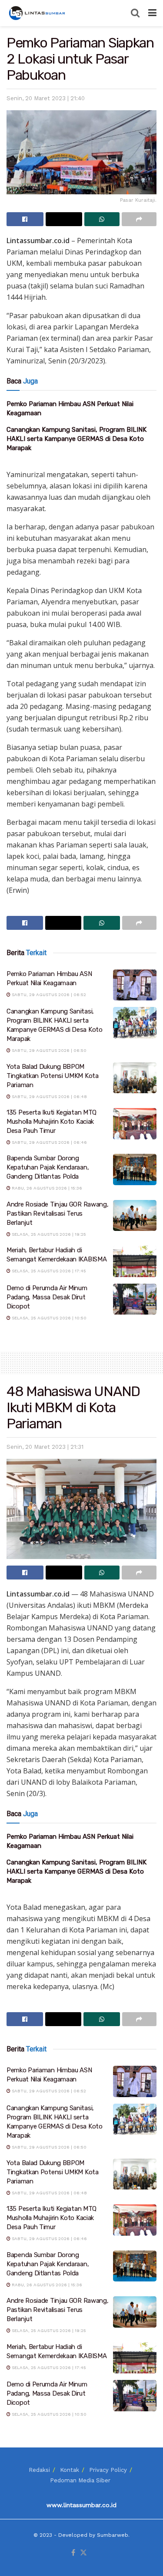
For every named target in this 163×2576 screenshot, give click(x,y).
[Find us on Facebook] (73, 2553)
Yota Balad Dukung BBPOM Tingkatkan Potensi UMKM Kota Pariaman (53, 1076)
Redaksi (39, 2470)
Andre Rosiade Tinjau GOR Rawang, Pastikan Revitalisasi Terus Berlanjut (57, 1213)
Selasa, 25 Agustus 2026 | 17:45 (48, 1271)
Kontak (70, 2470)
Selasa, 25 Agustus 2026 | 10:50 (48, 1318)
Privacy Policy (108, 2470)
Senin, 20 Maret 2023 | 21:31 (45, 1447)
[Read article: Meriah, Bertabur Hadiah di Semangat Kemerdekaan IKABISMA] (135, 1261)
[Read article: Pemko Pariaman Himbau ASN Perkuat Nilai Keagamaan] (135, 985)
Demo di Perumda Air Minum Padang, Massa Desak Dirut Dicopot (47, 1297)
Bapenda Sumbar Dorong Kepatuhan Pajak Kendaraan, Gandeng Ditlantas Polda (48, 1167)
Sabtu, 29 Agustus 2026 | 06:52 (48, 995)
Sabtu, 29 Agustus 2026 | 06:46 (49, 1142)
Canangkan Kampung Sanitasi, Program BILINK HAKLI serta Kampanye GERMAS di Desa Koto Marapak (77, 439)
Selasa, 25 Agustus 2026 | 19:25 (48, 1234)
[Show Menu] (152, 13)
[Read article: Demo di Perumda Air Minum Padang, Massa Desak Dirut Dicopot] (135, 1299)
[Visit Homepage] (38, 13)
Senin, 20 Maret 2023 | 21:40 (46, 98)
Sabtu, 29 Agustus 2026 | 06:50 (48, 1050)
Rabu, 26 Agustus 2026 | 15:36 (46, 1188)
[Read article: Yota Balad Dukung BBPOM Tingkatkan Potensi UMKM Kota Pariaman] (135, 1078)
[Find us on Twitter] (83, 2553)
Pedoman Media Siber (80, 2480)
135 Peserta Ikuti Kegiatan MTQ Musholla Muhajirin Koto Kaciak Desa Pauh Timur (52, 1122)
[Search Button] (135, 13)
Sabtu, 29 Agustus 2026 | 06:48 (49, 1096)
